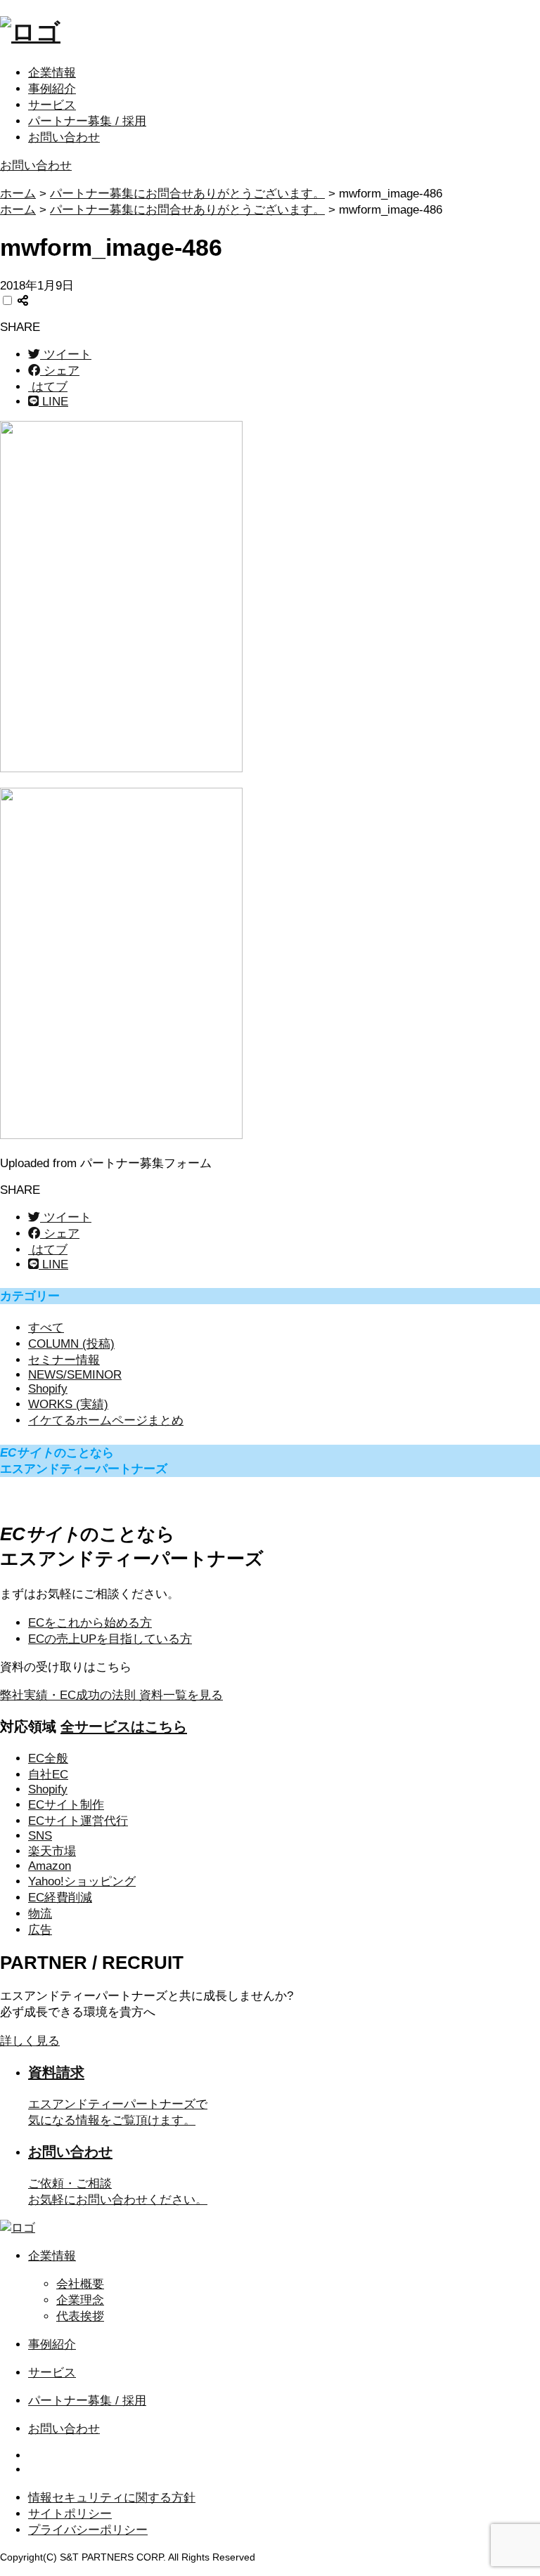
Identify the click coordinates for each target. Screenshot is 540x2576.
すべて (46, 1328)
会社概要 (80, 2284)
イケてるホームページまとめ (106, 1420)
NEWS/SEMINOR (75, 1375)
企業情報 (52, 73)
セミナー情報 (64, 1360)
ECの (110, 1639)
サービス (52, 105)
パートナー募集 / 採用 (87, 121)
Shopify (48, 1389)
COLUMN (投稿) (71, 1344)
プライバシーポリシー (88, 2530)
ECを (90, 1623)
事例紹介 (52, 89)
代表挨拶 (80, 2316)
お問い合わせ (64, 137)
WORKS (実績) (68, 1404)
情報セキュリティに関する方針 (112, 2498)
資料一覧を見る (111, 1695)
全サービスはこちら (124, 1726)
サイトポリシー (70, 2514)
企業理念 (80, 2300)
